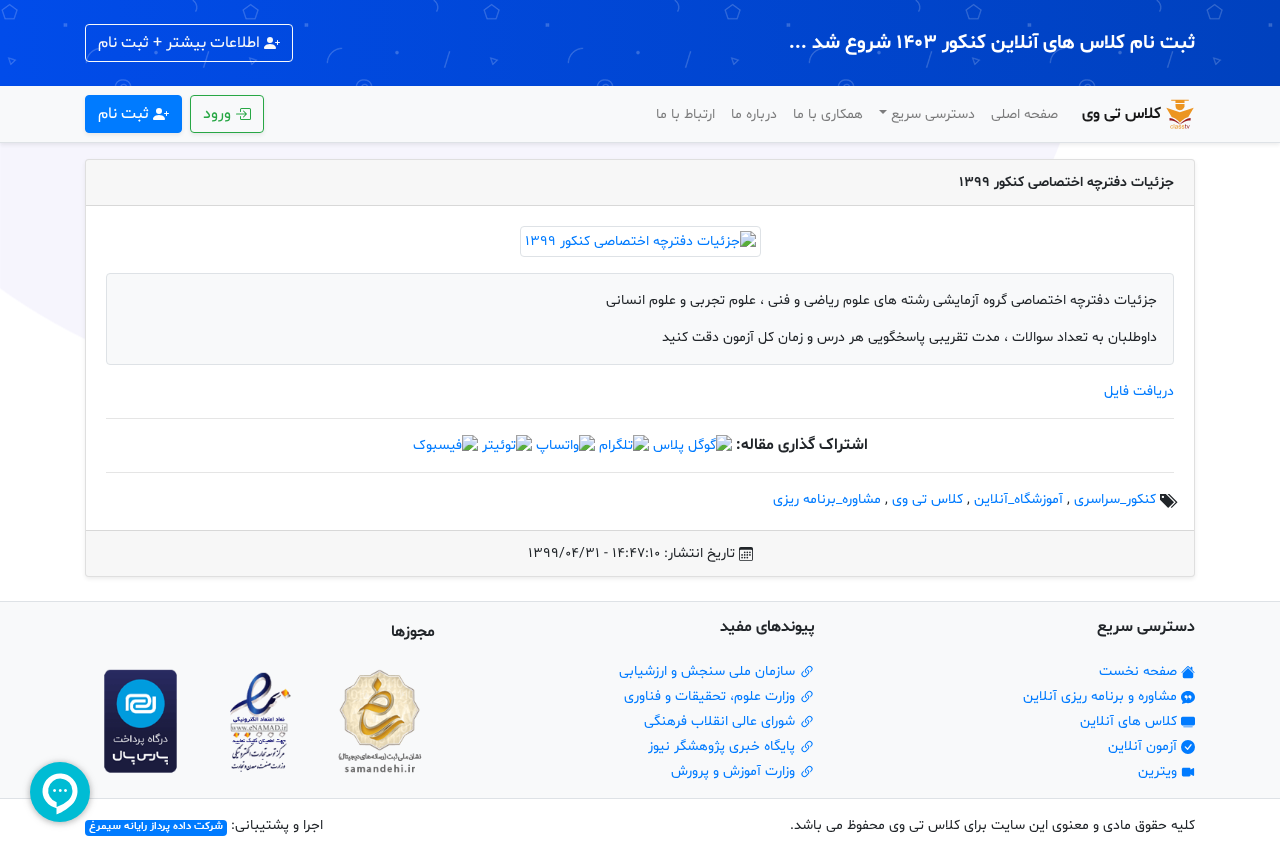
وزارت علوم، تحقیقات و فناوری (711, 696)
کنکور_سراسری (1115, 499)
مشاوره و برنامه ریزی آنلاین (1102, 696)
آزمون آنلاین (1144, 746)
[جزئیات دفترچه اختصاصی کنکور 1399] (640, 241)
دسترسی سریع (933, 114)
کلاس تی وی (1121, 114)
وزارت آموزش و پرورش (735, 771)
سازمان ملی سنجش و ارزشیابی (709, 671)
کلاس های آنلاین (1130, 721)
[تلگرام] (624, 445)
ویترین (1159, 771)
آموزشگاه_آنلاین (1018, 499)
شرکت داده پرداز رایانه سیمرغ (156, 827)
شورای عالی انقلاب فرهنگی (721, 721)
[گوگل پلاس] (692, 445)
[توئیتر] (507, 445)
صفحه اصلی (1024, 114)
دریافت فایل (1139, 391)
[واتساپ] (565, 445)
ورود (219, 114)
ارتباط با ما (685, 114)
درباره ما (754, 114)
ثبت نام (125, 114)
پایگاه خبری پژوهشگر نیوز (723, 746)
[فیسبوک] (445, 445)
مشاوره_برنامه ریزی (827, 499)
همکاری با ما (828, 114)
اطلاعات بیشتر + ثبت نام (181, 43)
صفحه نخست (1140, 671)
